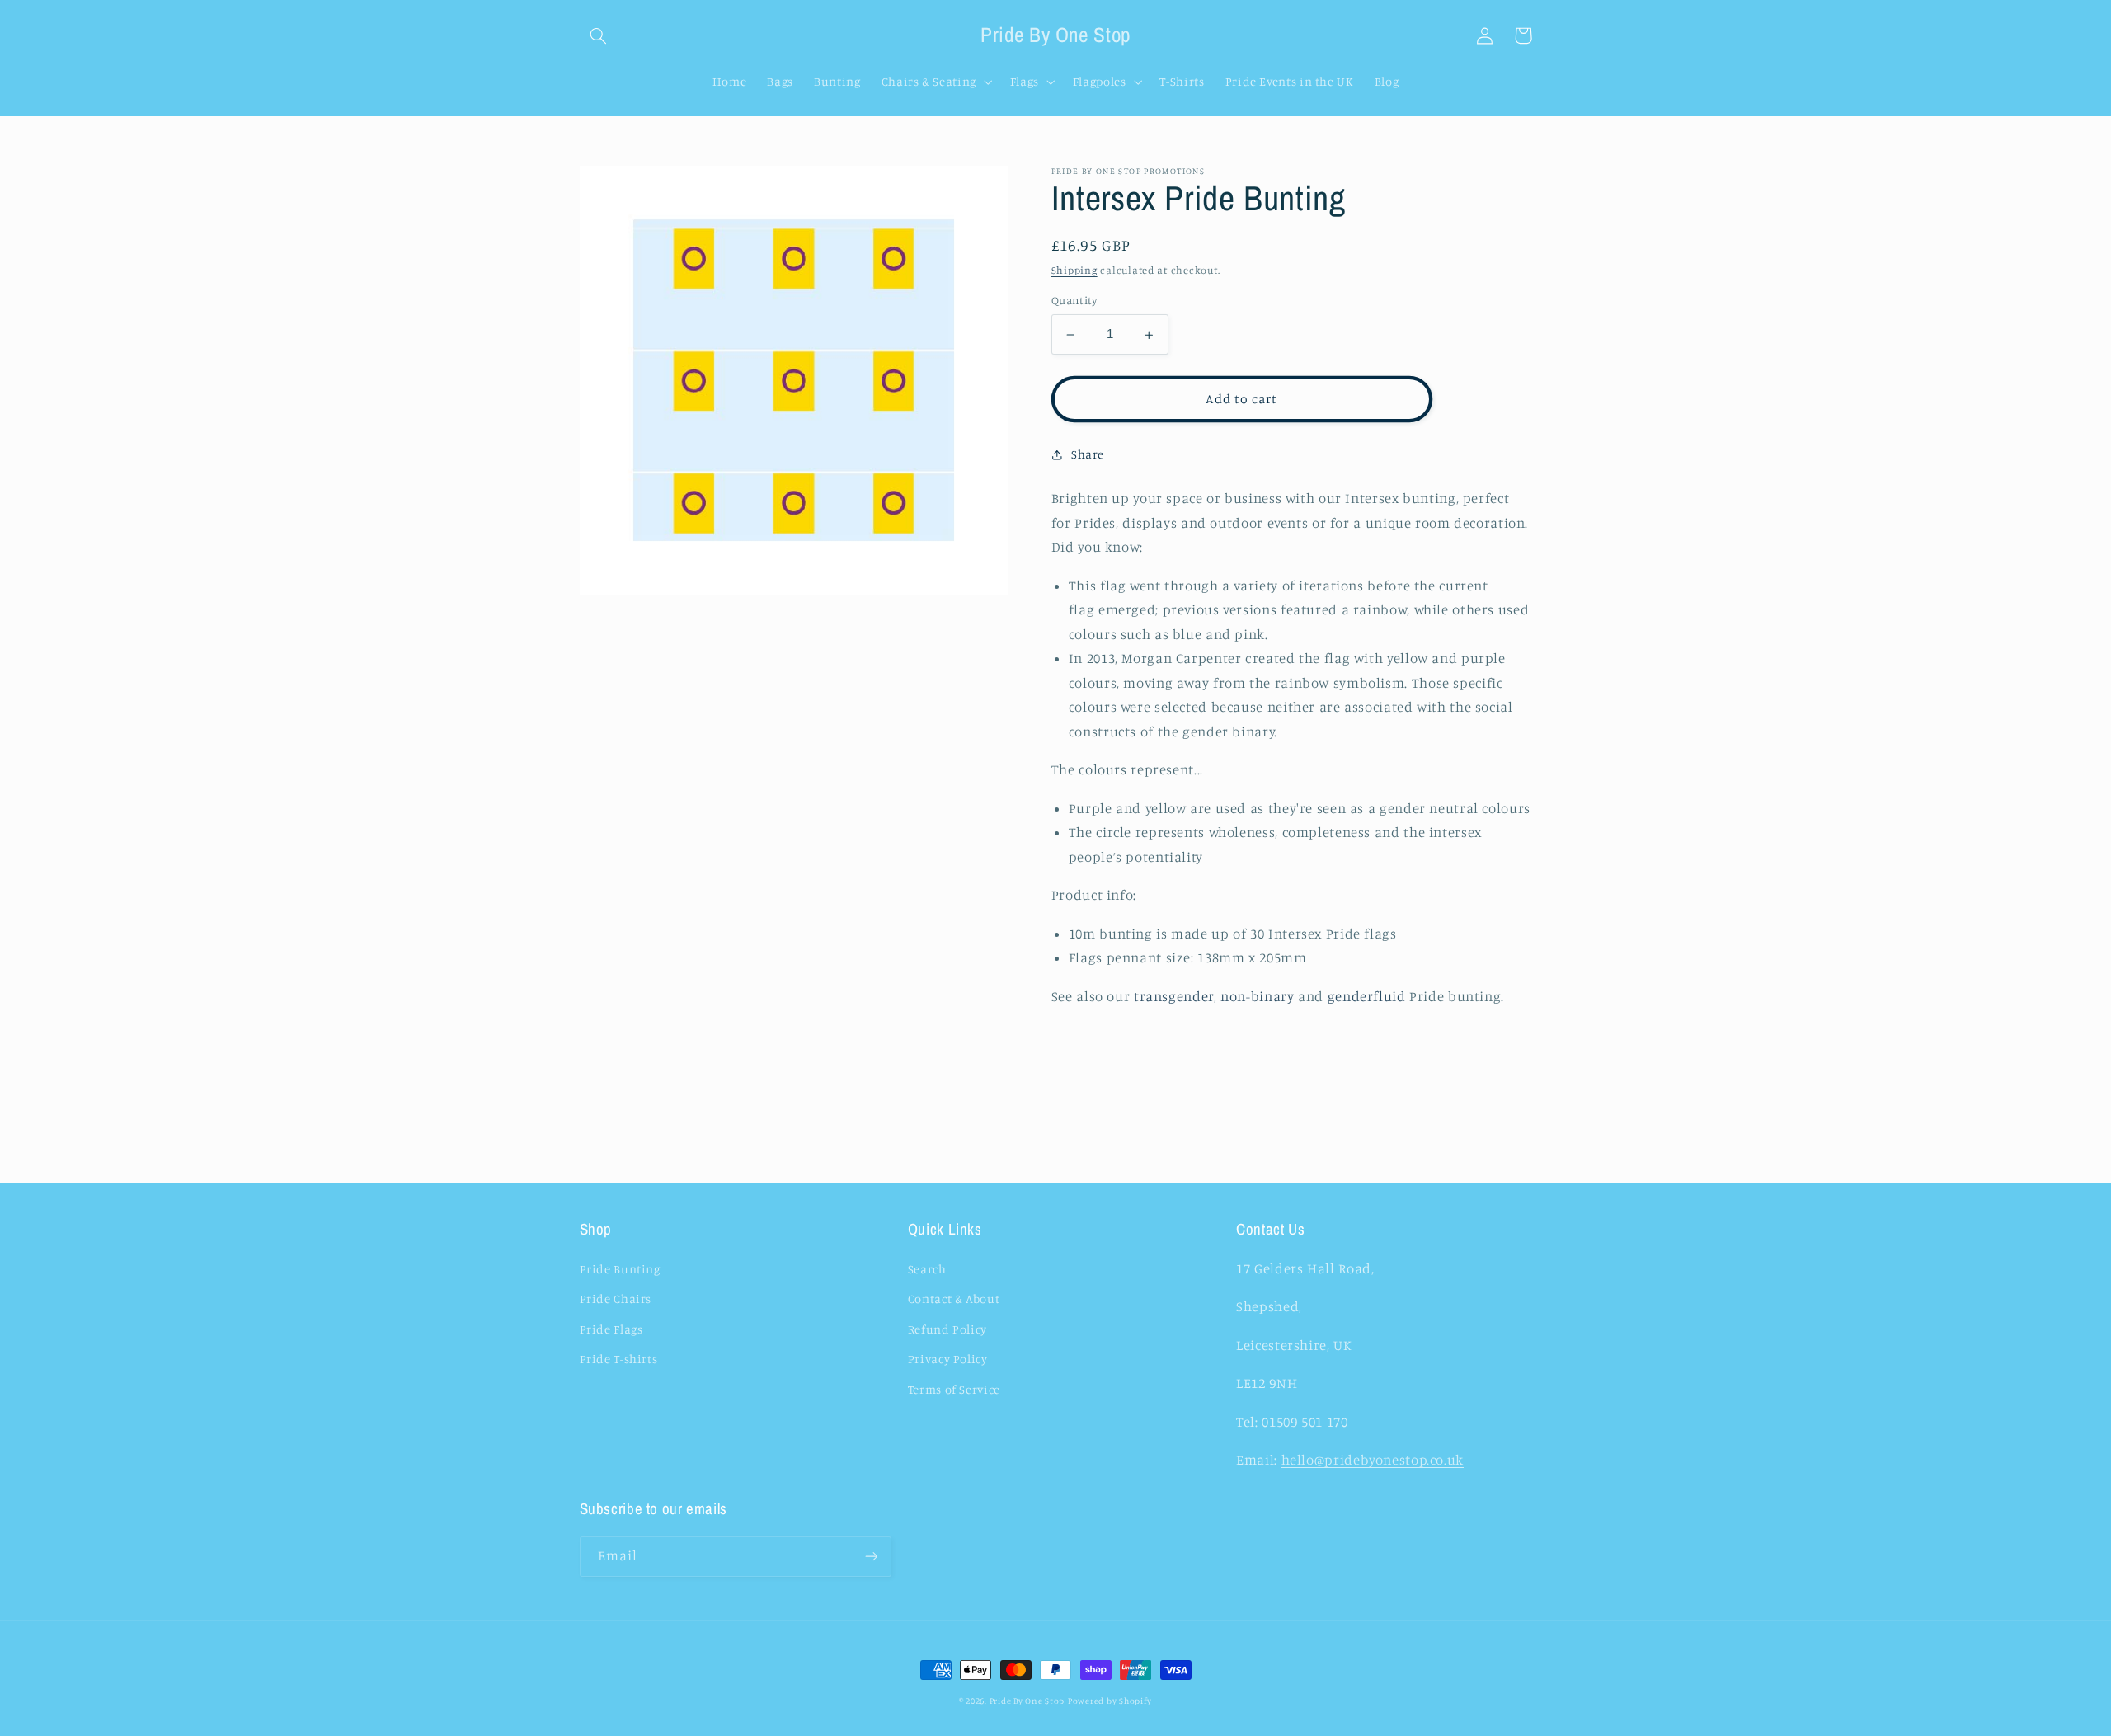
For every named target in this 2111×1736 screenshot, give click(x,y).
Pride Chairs (616, 1298)
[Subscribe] (871, 1557)
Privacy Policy (948, 1359)
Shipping (1074, 270)
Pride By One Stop (1027, 1701)
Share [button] (1088, 455)
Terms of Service (954, 1389)
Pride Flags (611, 1329)
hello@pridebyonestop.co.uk (1373, 1460)
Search (927, 1269)
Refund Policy (947, 1329)
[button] (599, 35)
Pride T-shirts (619, 1359)
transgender (1174, 997)
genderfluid (1367, 997)
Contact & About (954, 1298)
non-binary (1257, 997)
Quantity (1074, 301)
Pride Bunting (620, 1269)
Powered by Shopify (1110, 1701)
